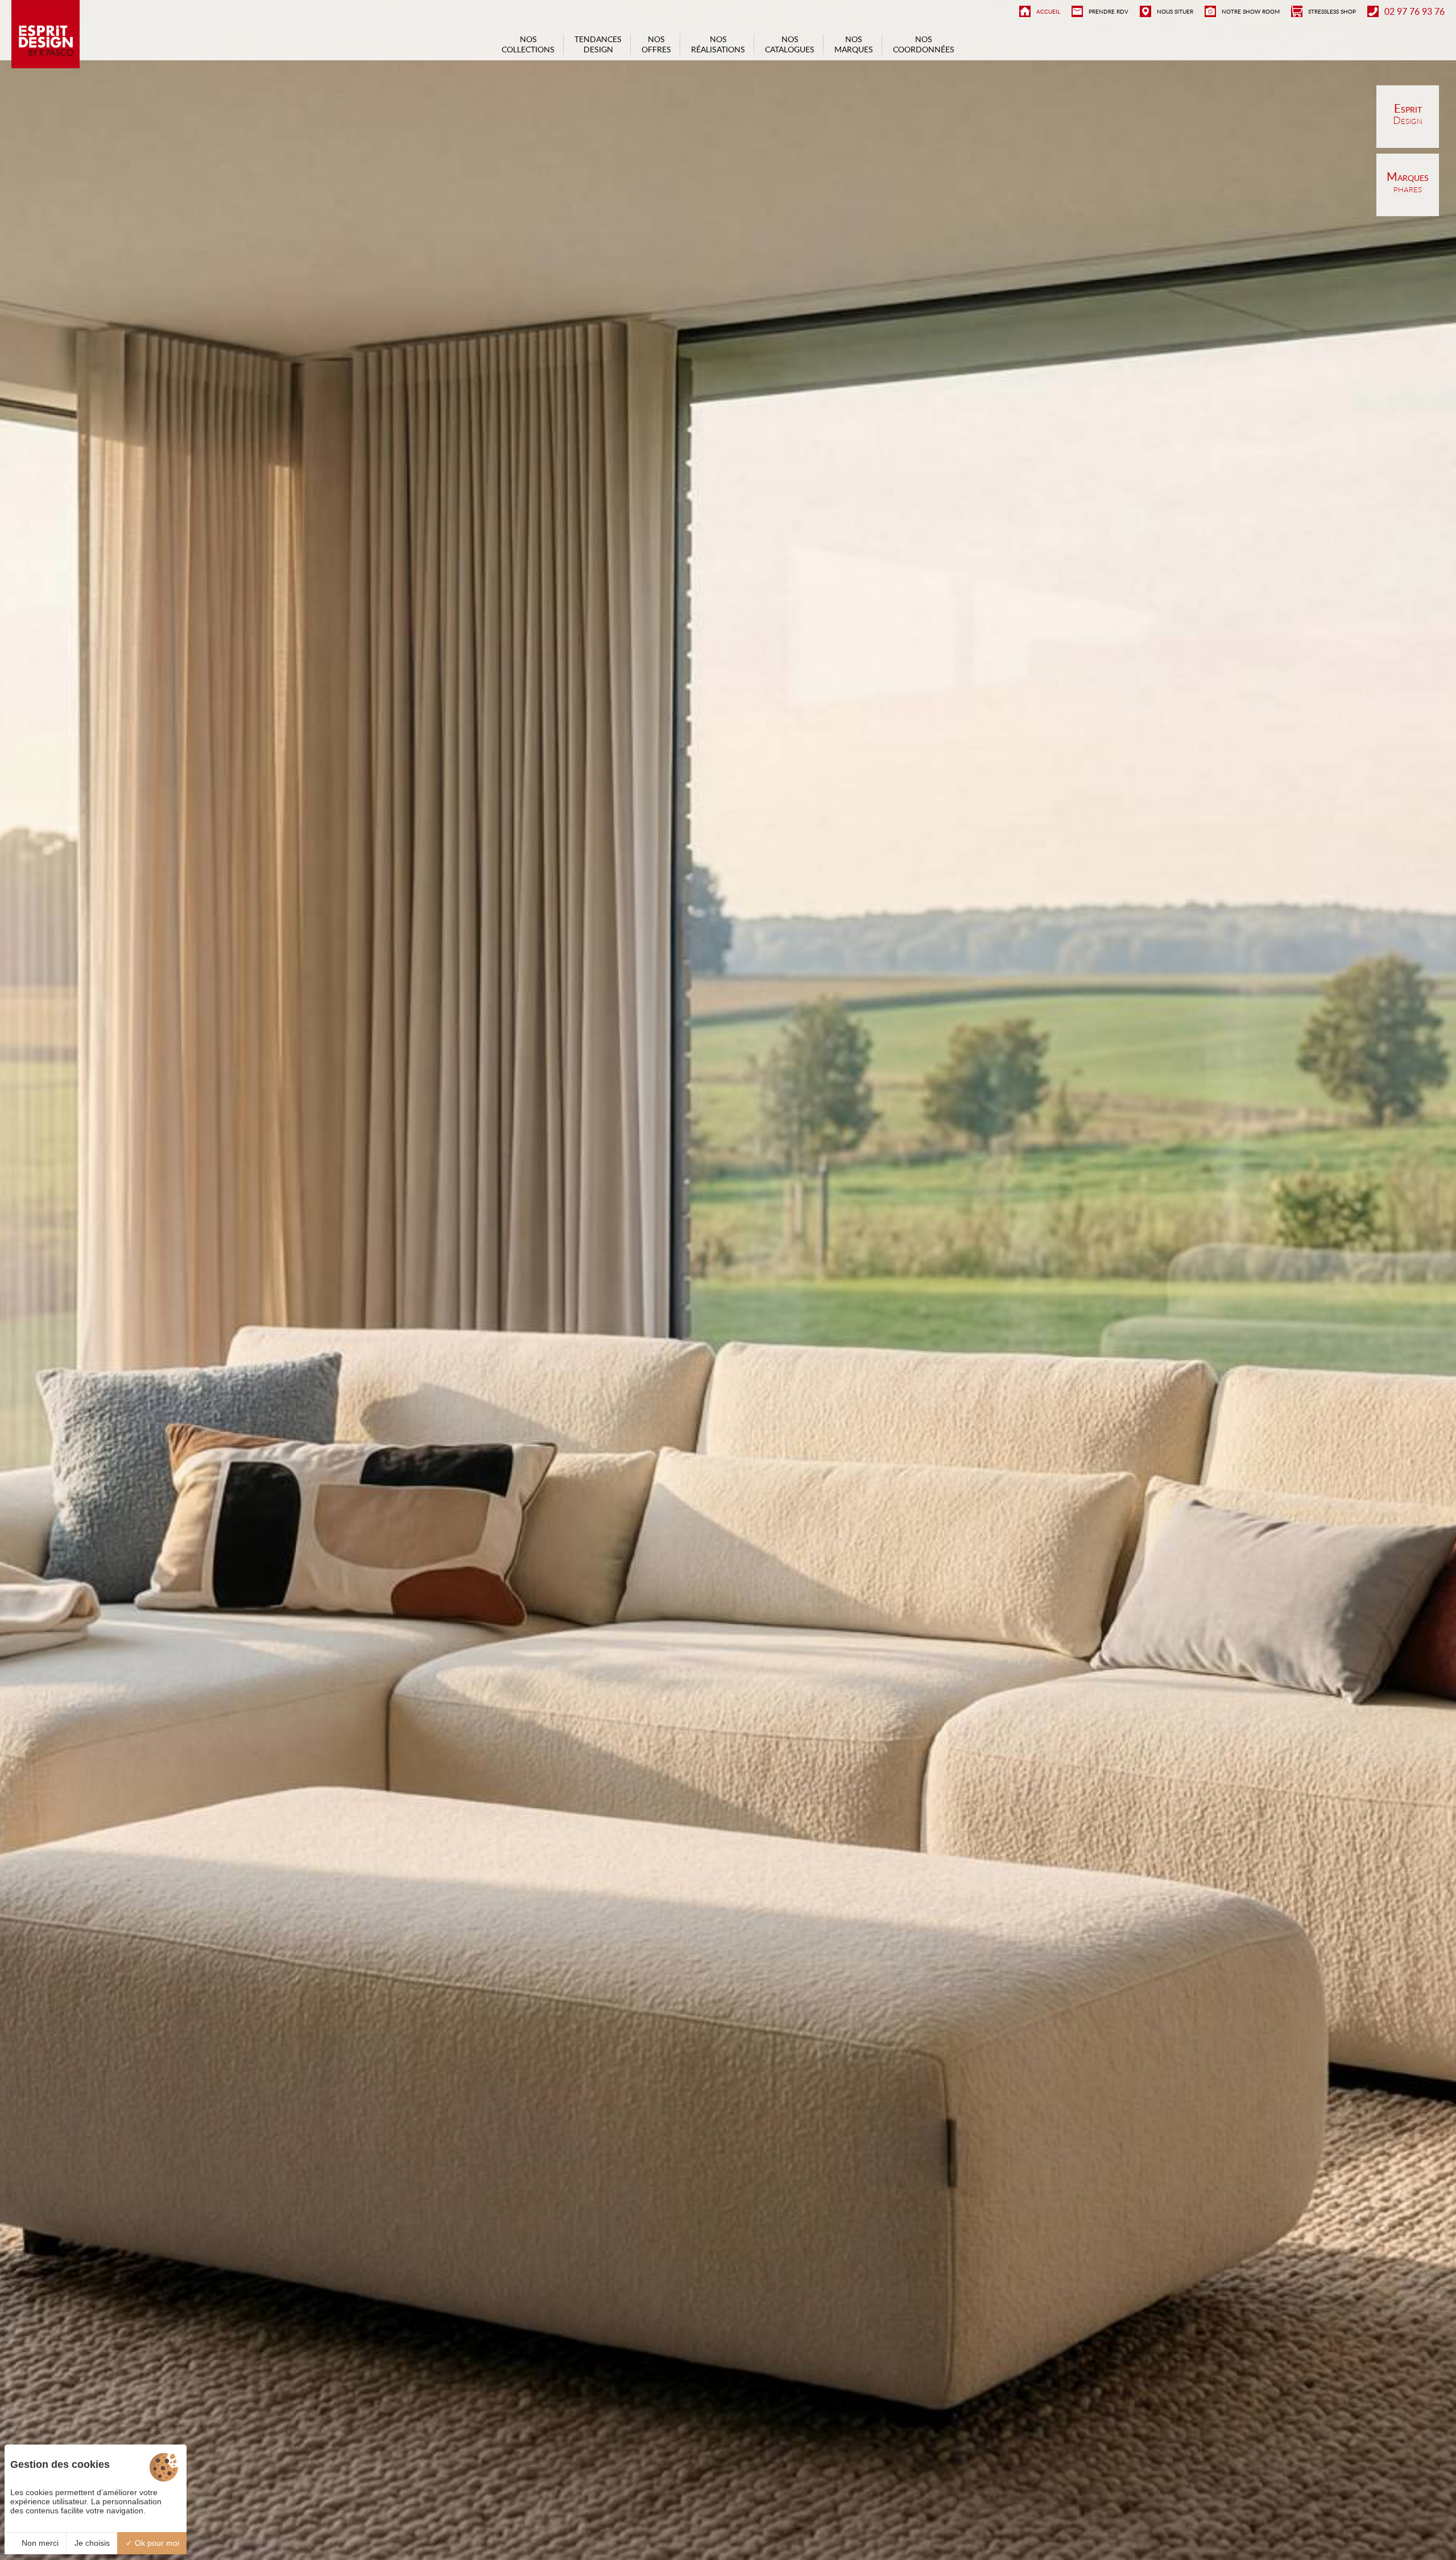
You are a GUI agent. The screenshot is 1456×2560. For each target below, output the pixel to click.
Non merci (39, 2543)
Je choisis (92, 2543)
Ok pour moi (156, 2543)
